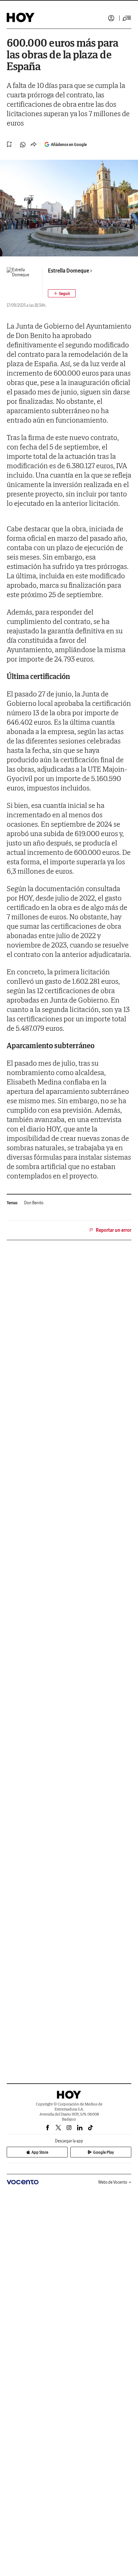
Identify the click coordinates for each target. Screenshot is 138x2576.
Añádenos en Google (69, 144)
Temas (12, 1203)
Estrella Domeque (68, 271)
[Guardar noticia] (9, 144)
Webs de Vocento (113, 2182)
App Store (40, 2152)
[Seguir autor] (62, 293)
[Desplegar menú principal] (127, 18)
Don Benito (34, 1203)
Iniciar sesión (111, 18)
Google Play (103, 2152)
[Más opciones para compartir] (33, 145)
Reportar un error (114, 1230)
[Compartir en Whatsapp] (23, 145)
